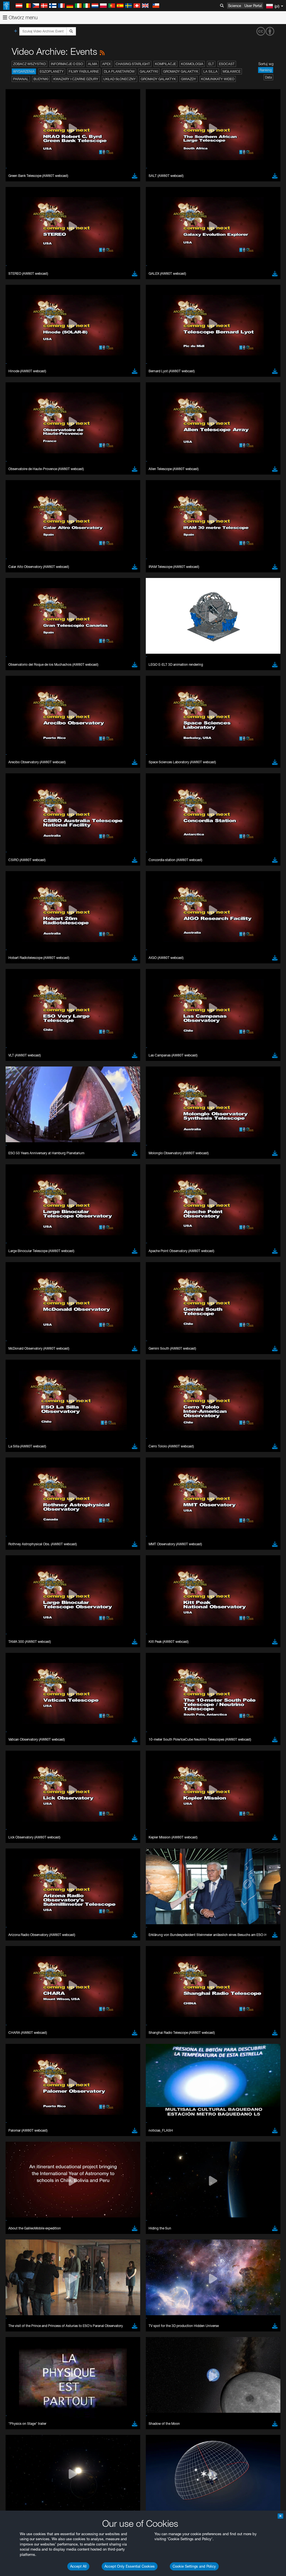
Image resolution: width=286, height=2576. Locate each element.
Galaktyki (149, 71)
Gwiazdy (189, 79)
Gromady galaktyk (181, 71)
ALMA (93, 64)
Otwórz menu (22, 17)
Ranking (266, 70)
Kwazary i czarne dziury (76, 79)
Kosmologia (192, 64)
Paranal (21, 79)
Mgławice (232, 71)
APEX (106, 64)
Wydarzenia (24, 71)
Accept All (78, 2566)
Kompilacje (165, 64)
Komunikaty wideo (218, 79)
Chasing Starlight (133, 64)
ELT (211, 64)
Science (235, 6)
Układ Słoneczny (120, 79)
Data (268, 77)
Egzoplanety (52, 71)
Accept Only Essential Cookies (130, 2566)
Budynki (41, 79)
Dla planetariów (119, 71)
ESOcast (227, 64)
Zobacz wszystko (29, 64)
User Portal (253, 6)
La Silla (210, 71)
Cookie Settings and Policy (194, 2566)
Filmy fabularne (84, 71)
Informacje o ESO (67, 64)
